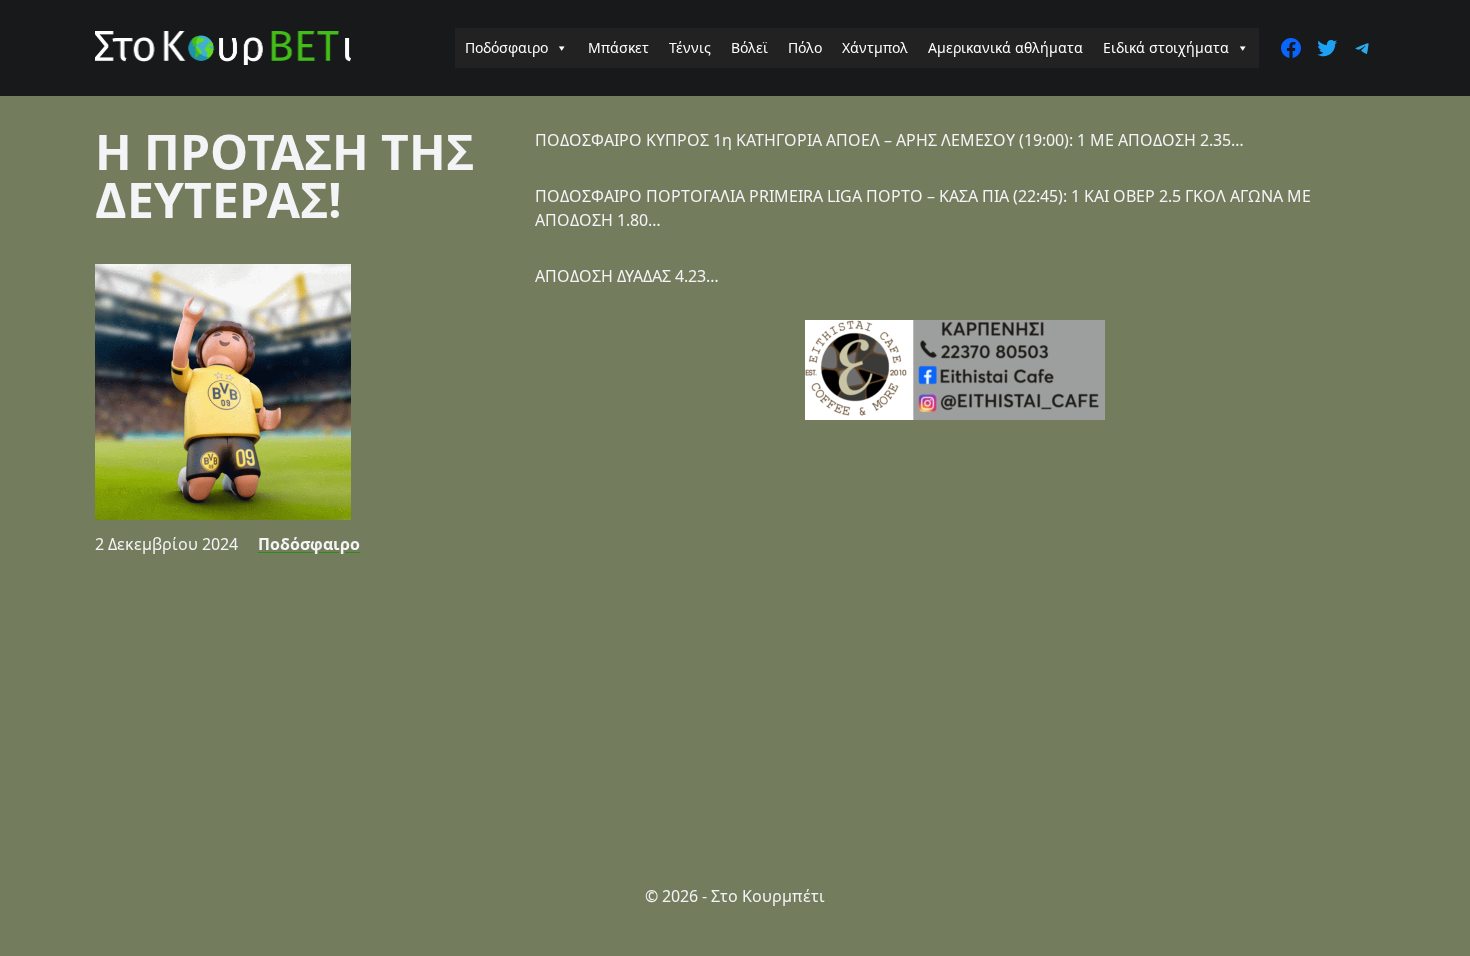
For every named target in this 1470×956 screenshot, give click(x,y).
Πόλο (805, 47)
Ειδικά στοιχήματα (1166, 47)
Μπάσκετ (618, 47)
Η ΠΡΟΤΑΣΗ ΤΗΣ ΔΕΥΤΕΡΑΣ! (284, 175)
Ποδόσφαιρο (506, 47)
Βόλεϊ (749, 47)
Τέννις (690, 47)
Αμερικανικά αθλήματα (1005, 47)
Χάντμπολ (875, 47)
